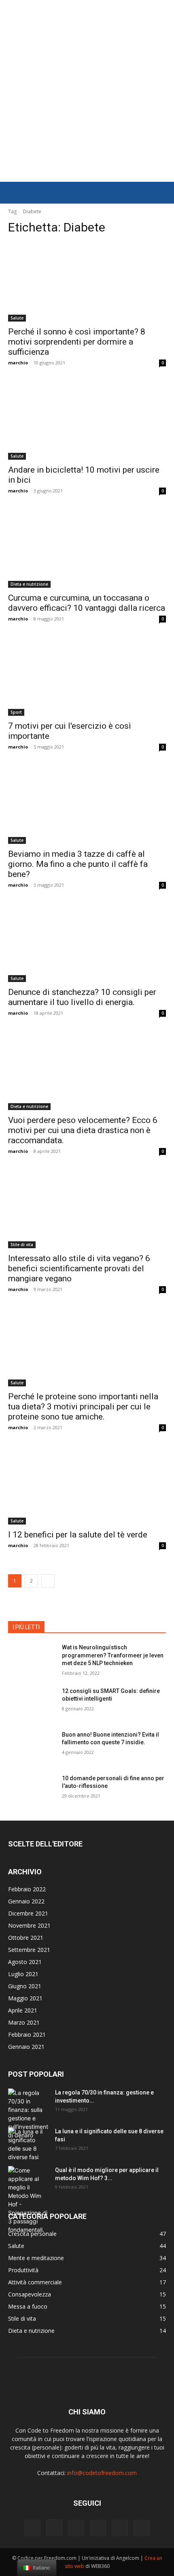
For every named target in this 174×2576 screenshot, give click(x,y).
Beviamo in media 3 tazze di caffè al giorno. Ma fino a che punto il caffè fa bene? (78, 864)
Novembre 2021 (29, 1925)
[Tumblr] (120, 2528)
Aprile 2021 (23, 2010)
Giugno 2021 (25, 1986)
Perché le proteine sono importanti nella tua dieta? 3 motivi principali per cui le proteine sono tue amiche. (83, 1407)
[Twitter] (142, 2528)
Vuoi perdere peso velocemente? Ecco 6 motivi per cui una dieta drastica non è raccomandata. (83, 1130)
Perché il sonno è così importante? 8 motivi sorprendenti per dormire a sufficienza (77, 342)
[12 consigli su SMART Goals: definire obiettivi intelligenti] (32, 1704)
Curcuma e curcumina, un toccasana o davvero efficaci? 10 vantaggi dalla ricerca (87, 603)
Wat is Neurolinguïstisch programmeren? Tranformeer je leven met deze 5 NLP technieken (113, 1655)
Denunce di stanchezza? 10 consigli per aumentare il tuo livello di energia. (82, 997)
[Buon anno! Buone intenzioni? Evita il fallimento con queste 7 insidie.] (32, 1747)
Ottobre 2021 (26, 1938)
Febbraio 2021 (27, 2035)
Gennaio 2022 (26, 1901)
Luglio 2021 (23, 1974)
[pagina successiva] (48, 1581)
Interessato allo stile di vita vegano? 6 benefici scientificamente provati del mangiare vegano (79, 1268)
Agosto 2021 (25, 1962)
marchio (18, 363)
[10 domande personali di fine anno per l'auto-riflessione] (32, 1791)
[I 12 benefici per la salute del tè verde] (87, 1485)
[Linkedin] (76, 2528)
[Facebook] (32, 2528)
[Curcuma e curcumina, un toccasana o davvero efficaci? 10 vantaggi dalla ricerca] (87, 548)
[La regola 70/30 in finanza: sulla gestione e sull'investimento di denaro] (28, 2114)
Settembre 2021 (29, 1950)
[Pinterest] (98, 2528)
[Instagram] (54, 2528)
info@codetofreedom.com (102, 2473)
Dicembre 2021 (28, 1913)
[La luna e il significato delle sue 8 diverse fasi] (28, 2144)
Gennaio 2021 (26, 2047)
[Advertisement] (87, 91)
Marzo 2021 (24, 2022)
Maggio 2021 (25, 1998)
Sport (16, 712)
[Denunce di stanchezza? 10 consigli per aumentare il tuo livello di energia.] (87, 943)
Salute (17, 318)
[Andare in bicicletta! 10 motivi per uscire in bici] (87, 420)
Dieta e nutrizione (29, 584)
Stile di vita (22, 1245)
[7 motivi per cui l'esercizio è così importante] (87, 676)
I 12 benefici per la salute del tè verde (78, 1535)
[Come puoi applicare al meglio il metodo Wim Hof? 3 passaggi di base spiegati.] (28, 2200)
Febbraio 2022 (27, 1889)
